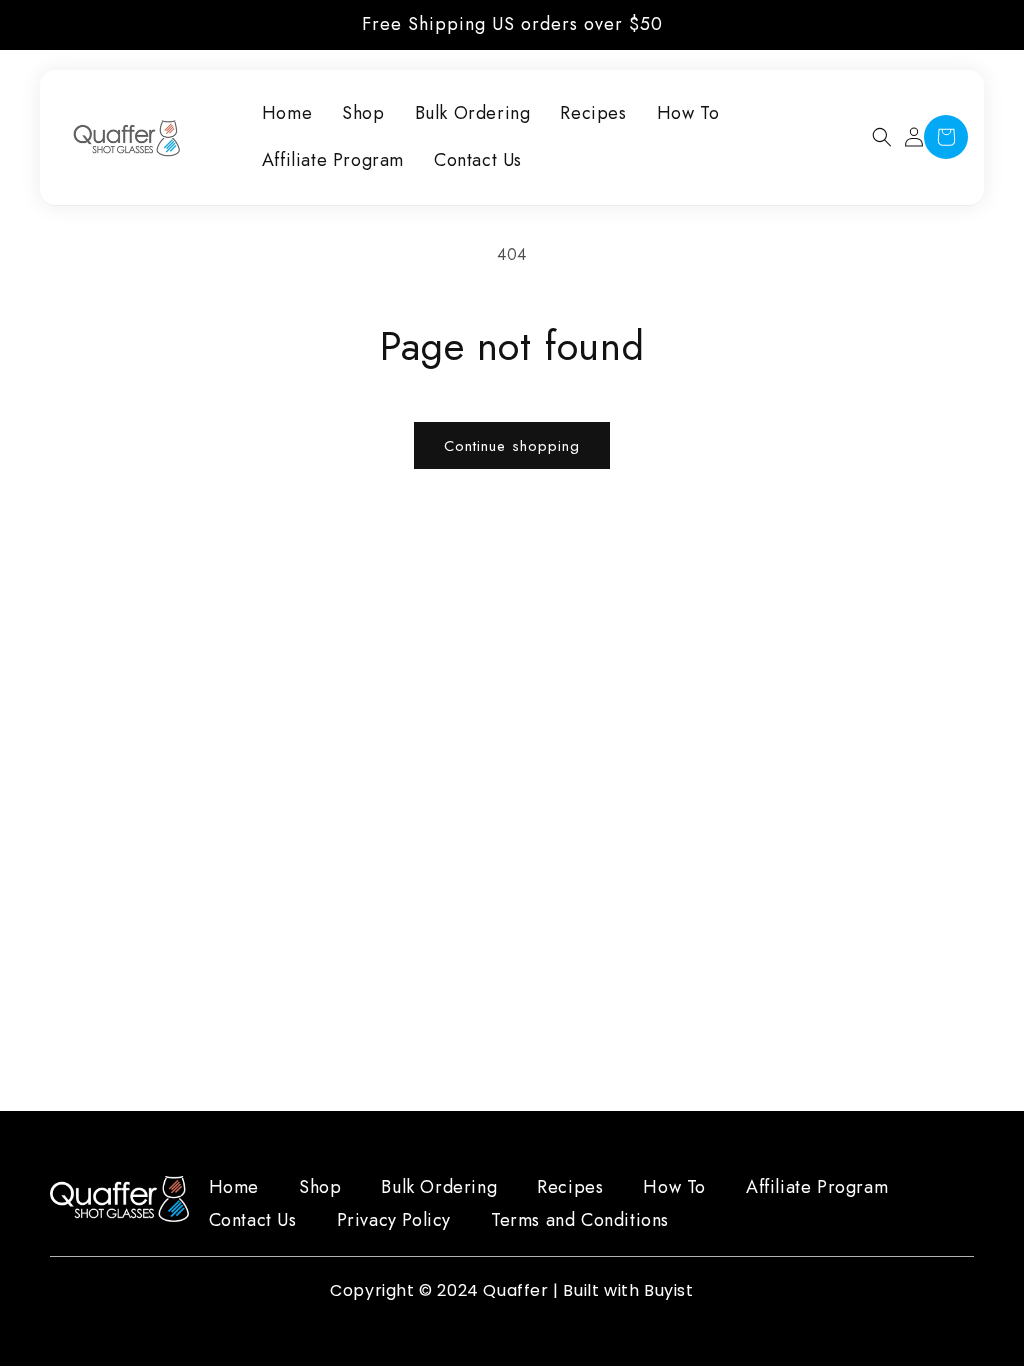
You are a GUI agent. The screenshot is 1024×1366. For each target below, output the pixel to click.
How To (674, 1187)
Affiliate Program (817, 1187)
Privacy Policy (394, 1220)
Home (234, 1187)
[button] (882, 137)
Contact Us (253, 1220)
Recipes (570, 1187)
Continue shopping (512, 446)
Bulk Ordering (439, 1187)
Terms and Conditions (580, 1220)
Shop (320, 1187)
